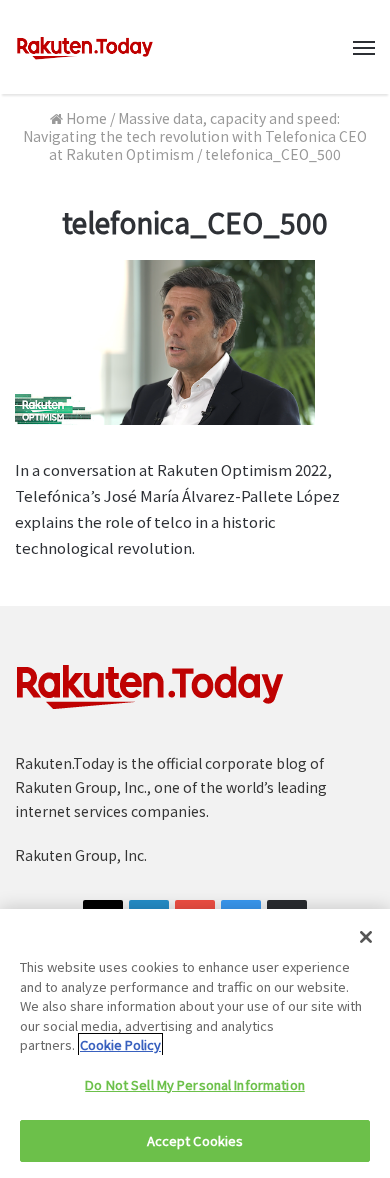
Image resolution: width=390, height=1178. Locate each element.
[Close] (366, 937)
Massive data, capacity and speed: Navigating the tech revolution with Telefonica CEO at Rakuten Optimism (195, 136)
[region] (195, 1043)
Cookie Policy (120, 1044)
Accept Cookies (195, 1140)
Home (85, 118)
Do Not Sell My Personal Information (195, 1084)
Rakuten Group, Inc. (81, 855)
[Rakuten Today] (85, 47)
